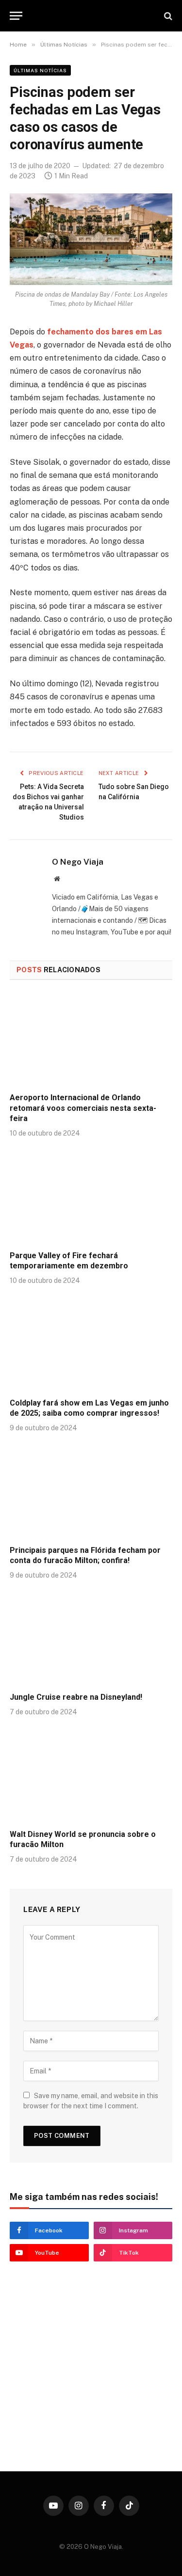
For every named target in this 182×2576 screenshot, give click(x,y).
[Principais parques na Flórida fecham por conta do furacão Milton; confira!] (91, 1491)
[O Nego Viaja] (91, 16)
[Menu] (16, 16)
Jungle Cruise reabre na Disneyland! (76, 1697)
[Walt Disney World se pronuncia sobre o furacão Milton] (91, 1775)
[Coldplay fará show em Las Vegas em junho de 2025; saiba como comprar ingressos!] (91, 1344)
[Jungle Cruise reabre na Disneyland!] (91, 1639)
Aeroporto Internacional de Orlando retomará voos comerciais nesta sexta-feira (83, 1108)
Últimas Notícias (40, 70)
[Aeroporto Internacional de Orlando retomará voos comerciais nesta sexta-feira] (91, 1039)
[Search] (167, 16)
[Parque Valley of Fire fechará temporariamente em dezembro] (91, 1197)
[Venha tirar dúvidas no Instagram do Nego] (91, 2415)
